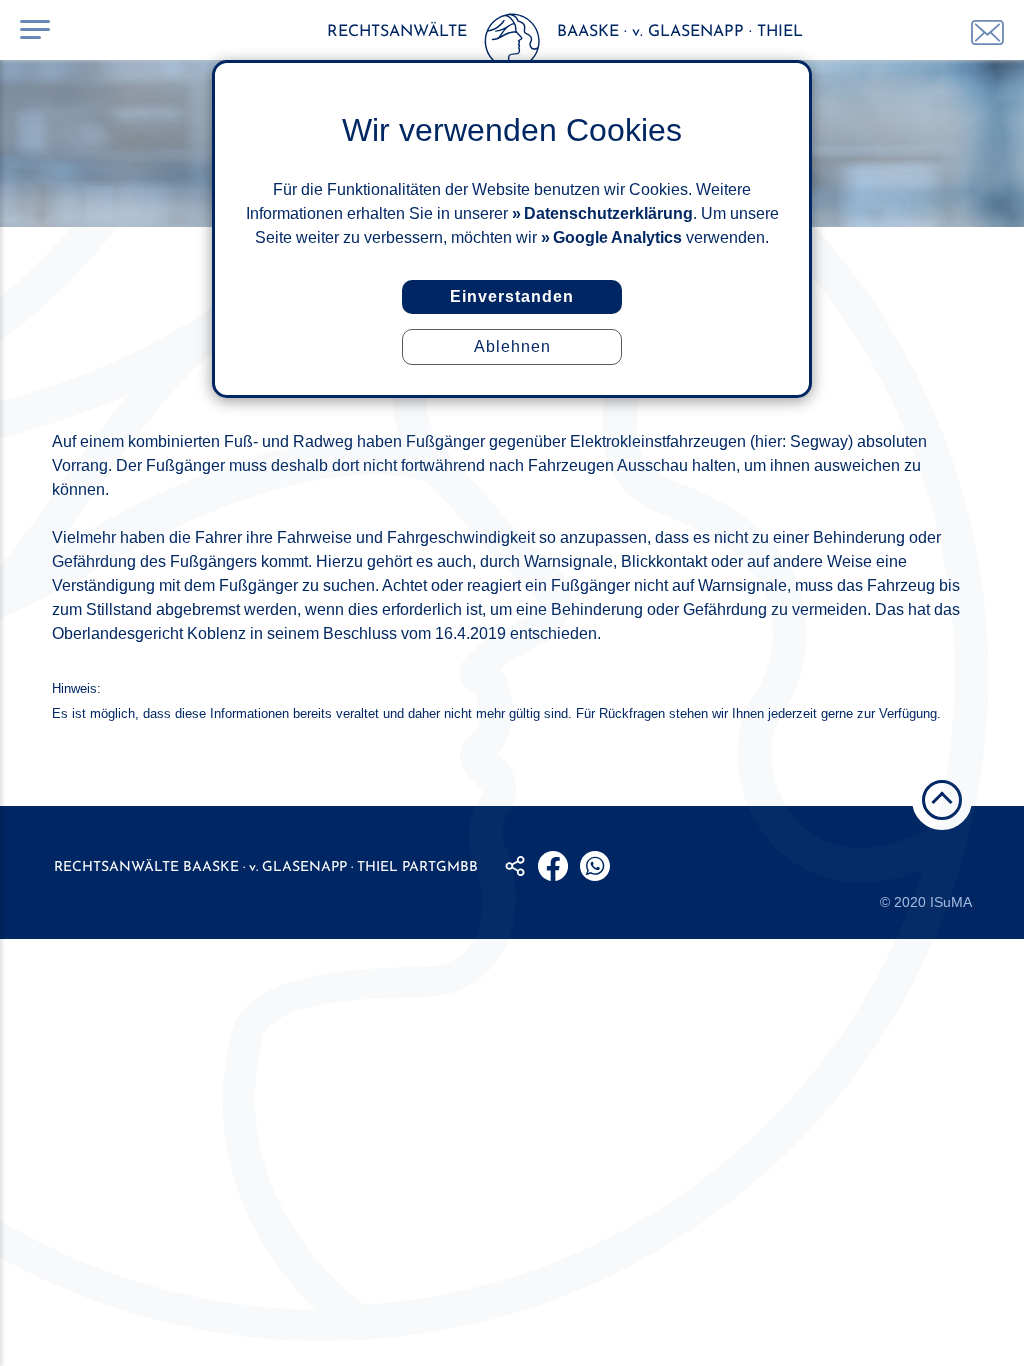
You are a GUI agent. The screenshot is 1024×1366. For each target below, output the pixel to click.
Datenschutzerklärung (608, 213)
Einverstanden (512, 296)
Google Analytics (617, 237)
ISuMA (951, 902)
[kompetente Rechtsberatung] (987, 32)
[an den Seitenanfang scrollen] (942, 800)
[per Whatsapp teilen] (595, 866)
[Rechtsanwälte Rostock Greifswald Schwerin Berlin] (512, 45)
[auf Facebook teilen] (553, 866)
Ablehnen (512, 346)
